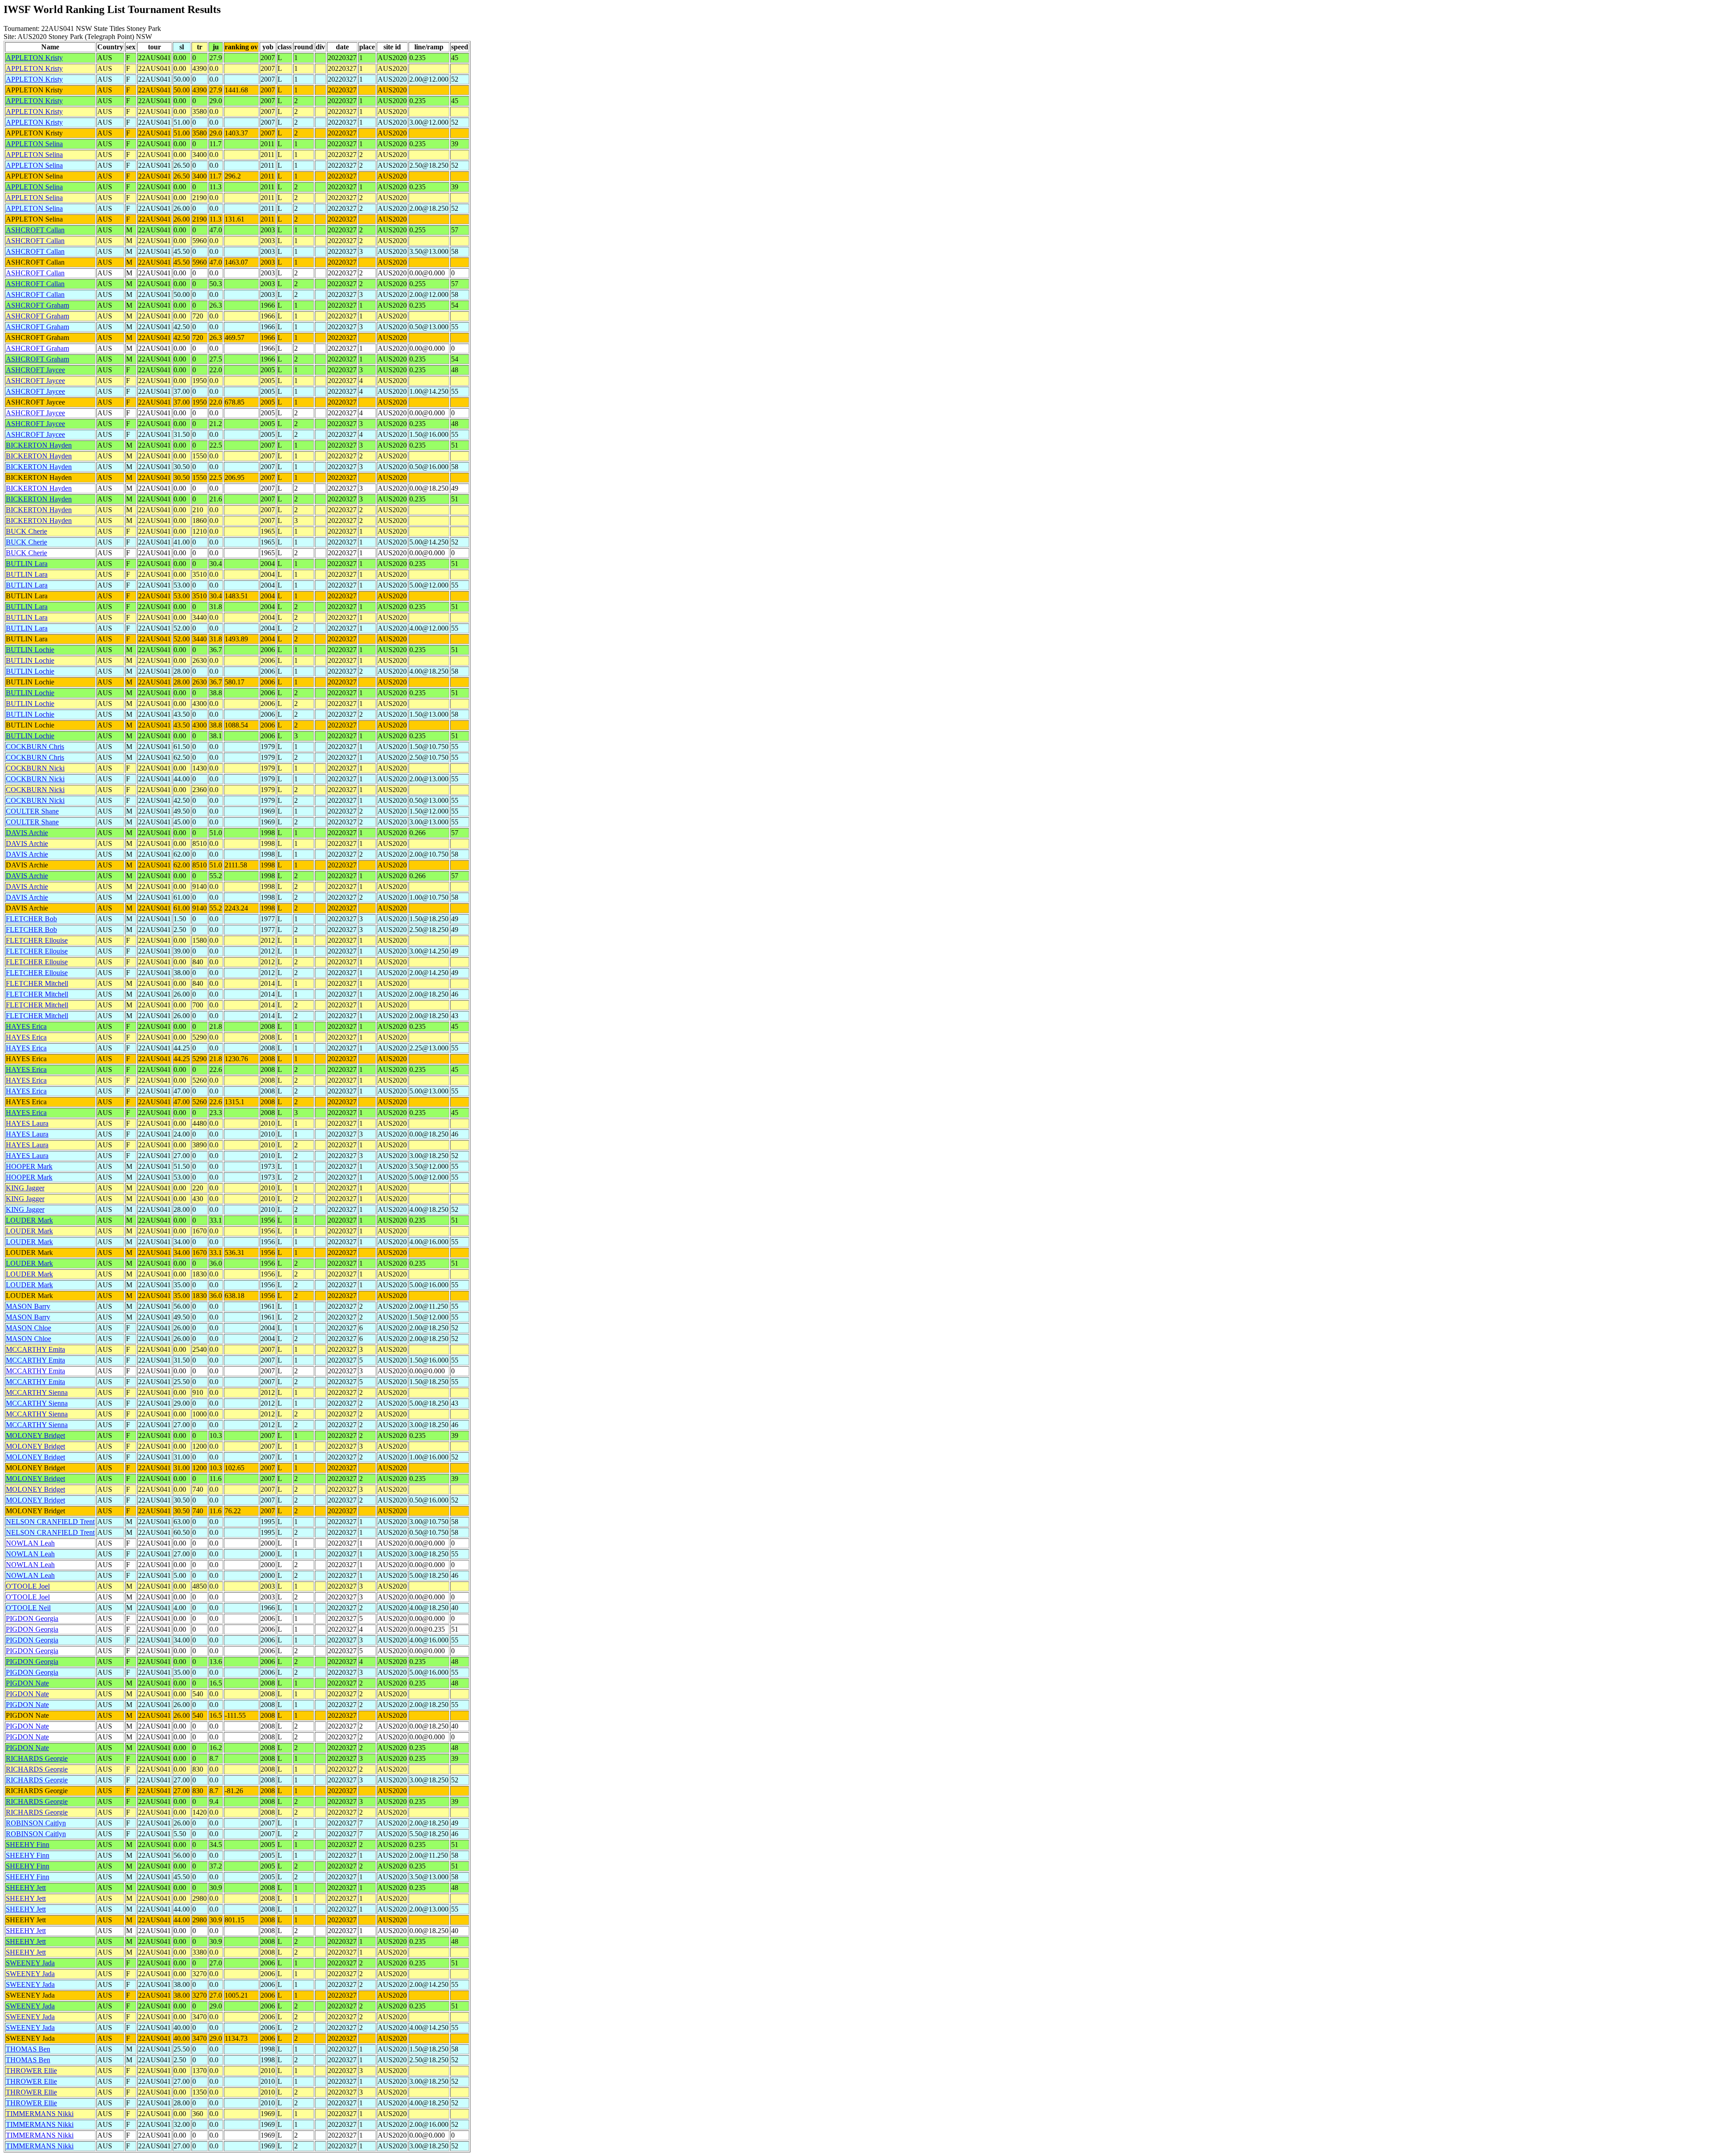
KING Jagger (25, 1188)
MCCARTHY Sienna (37, 1392)
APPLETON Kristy (34, 58)
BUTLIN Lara (27, 564)
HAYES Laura (27, 1123)
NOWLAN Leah (30, 1543)
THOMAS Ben (28, 2049)
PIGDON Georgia (32, 1618)
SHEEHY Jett (26, 1888)
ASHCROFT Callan (35, 230)
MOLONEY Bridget (35, 1435)
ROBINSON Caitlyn (36, 1823)
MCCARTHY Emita (35, 1349)
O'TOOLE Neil (28, 1608)
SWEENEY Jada (30, 1963)
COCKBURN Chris (35, 747)
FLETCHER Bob (31, 919)
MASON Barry (28, 1306)
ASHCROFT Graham (37, 305)
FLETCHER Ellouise (37, 940)
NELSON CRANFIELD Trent (50, 1522)
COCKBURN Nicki (35, 768)
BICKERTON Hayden (39, 445)
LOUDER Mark (29, 1220)
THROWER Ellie (31, 2071)
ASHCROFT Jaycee (35, 370)
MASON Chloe (28, 1328)
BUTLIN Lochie (30, 650)
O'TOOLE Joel (28, 1586)
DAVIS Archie (27, 833)
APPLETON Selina (34, 144)
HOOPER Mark (29, 1166)
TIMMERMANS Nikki (40, 2114)
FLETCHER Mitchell (37, 983)
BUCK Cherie (26, 531)
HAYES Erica (26, 1026)
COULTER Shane (32, 811)
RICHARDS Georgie (37, 1758)
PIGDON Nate (27, 1683)
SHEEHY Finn (28, 1845)
